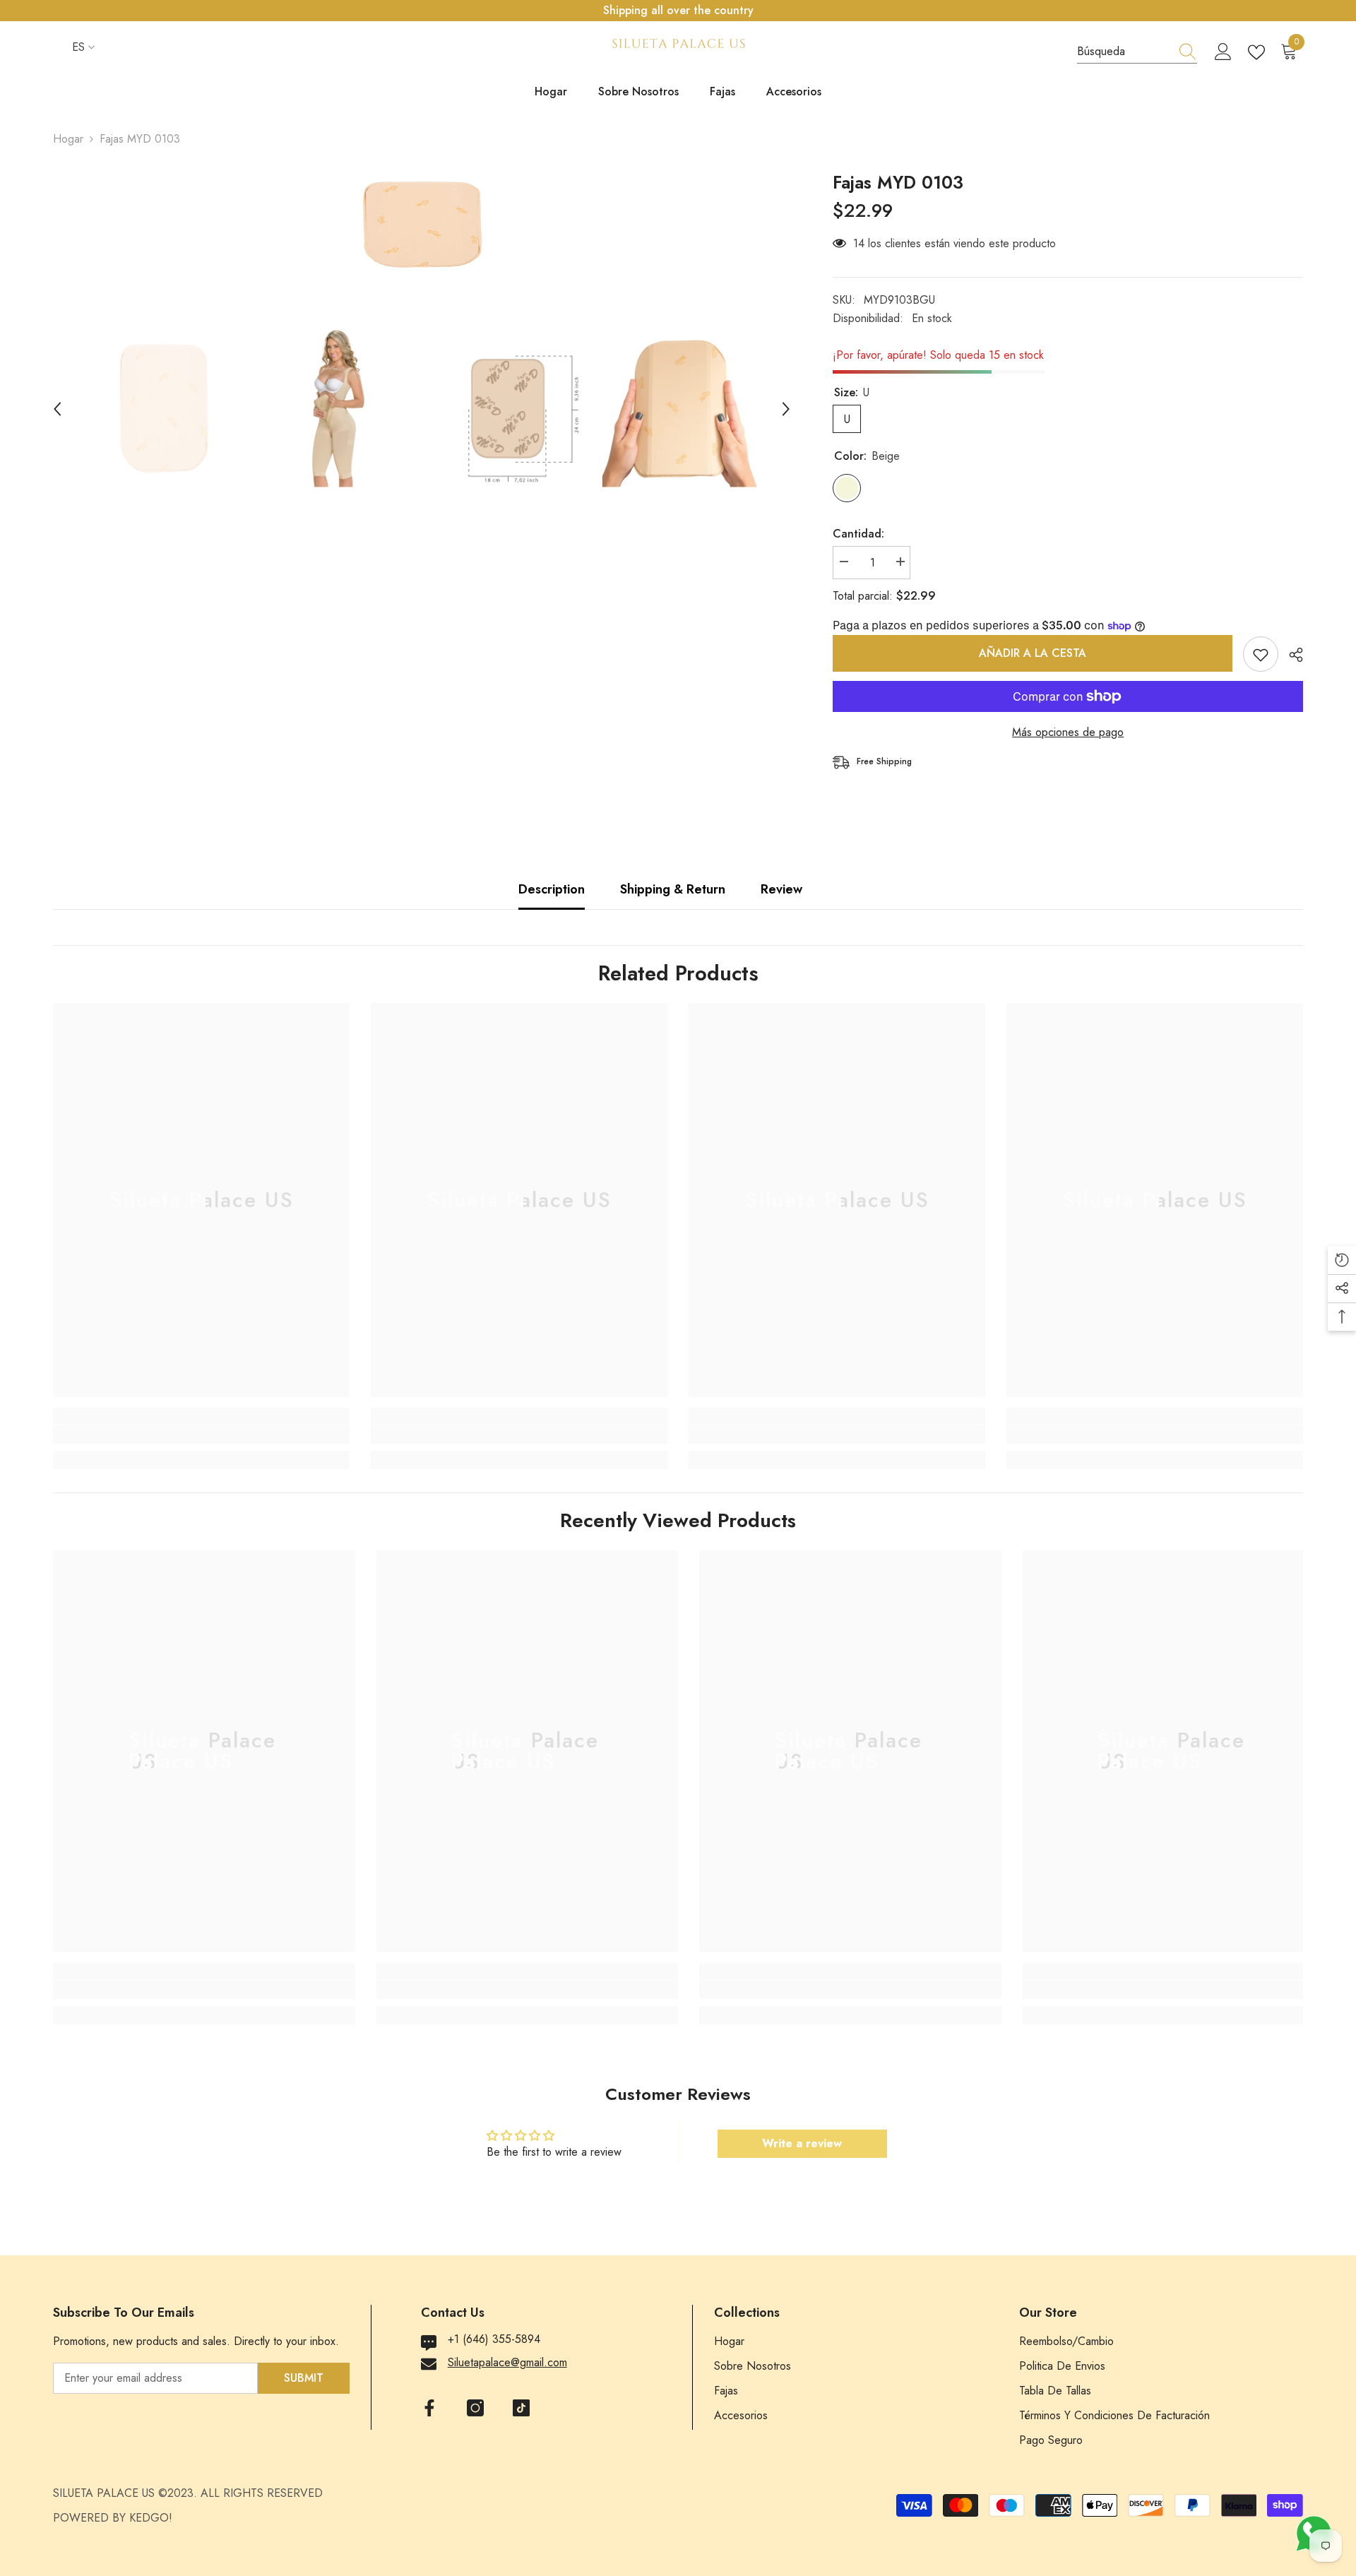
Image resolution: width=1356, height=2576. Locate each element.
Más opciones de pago (1068, 732)
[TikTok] (521, 2408)
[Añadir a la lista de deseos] (1261, 654)
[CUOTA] (1291, 655)
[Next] (786, 409)
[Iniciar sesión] (1223, 52)
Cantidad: (858, 534)
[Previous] (57, 409)
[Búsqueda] (1137, 52)
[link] (201, 1435)
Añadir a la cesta (1033, 653)
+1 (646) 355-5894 (494, 2339)
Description (552, 889)
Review (781, 889)
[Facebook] (429, 2408)
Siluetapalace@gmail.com (507, 2362)
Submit (304, 2378)
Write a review (802, 2143)
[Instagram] (475, 2408)
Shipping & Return (673, 889)
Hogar (68, 139)
